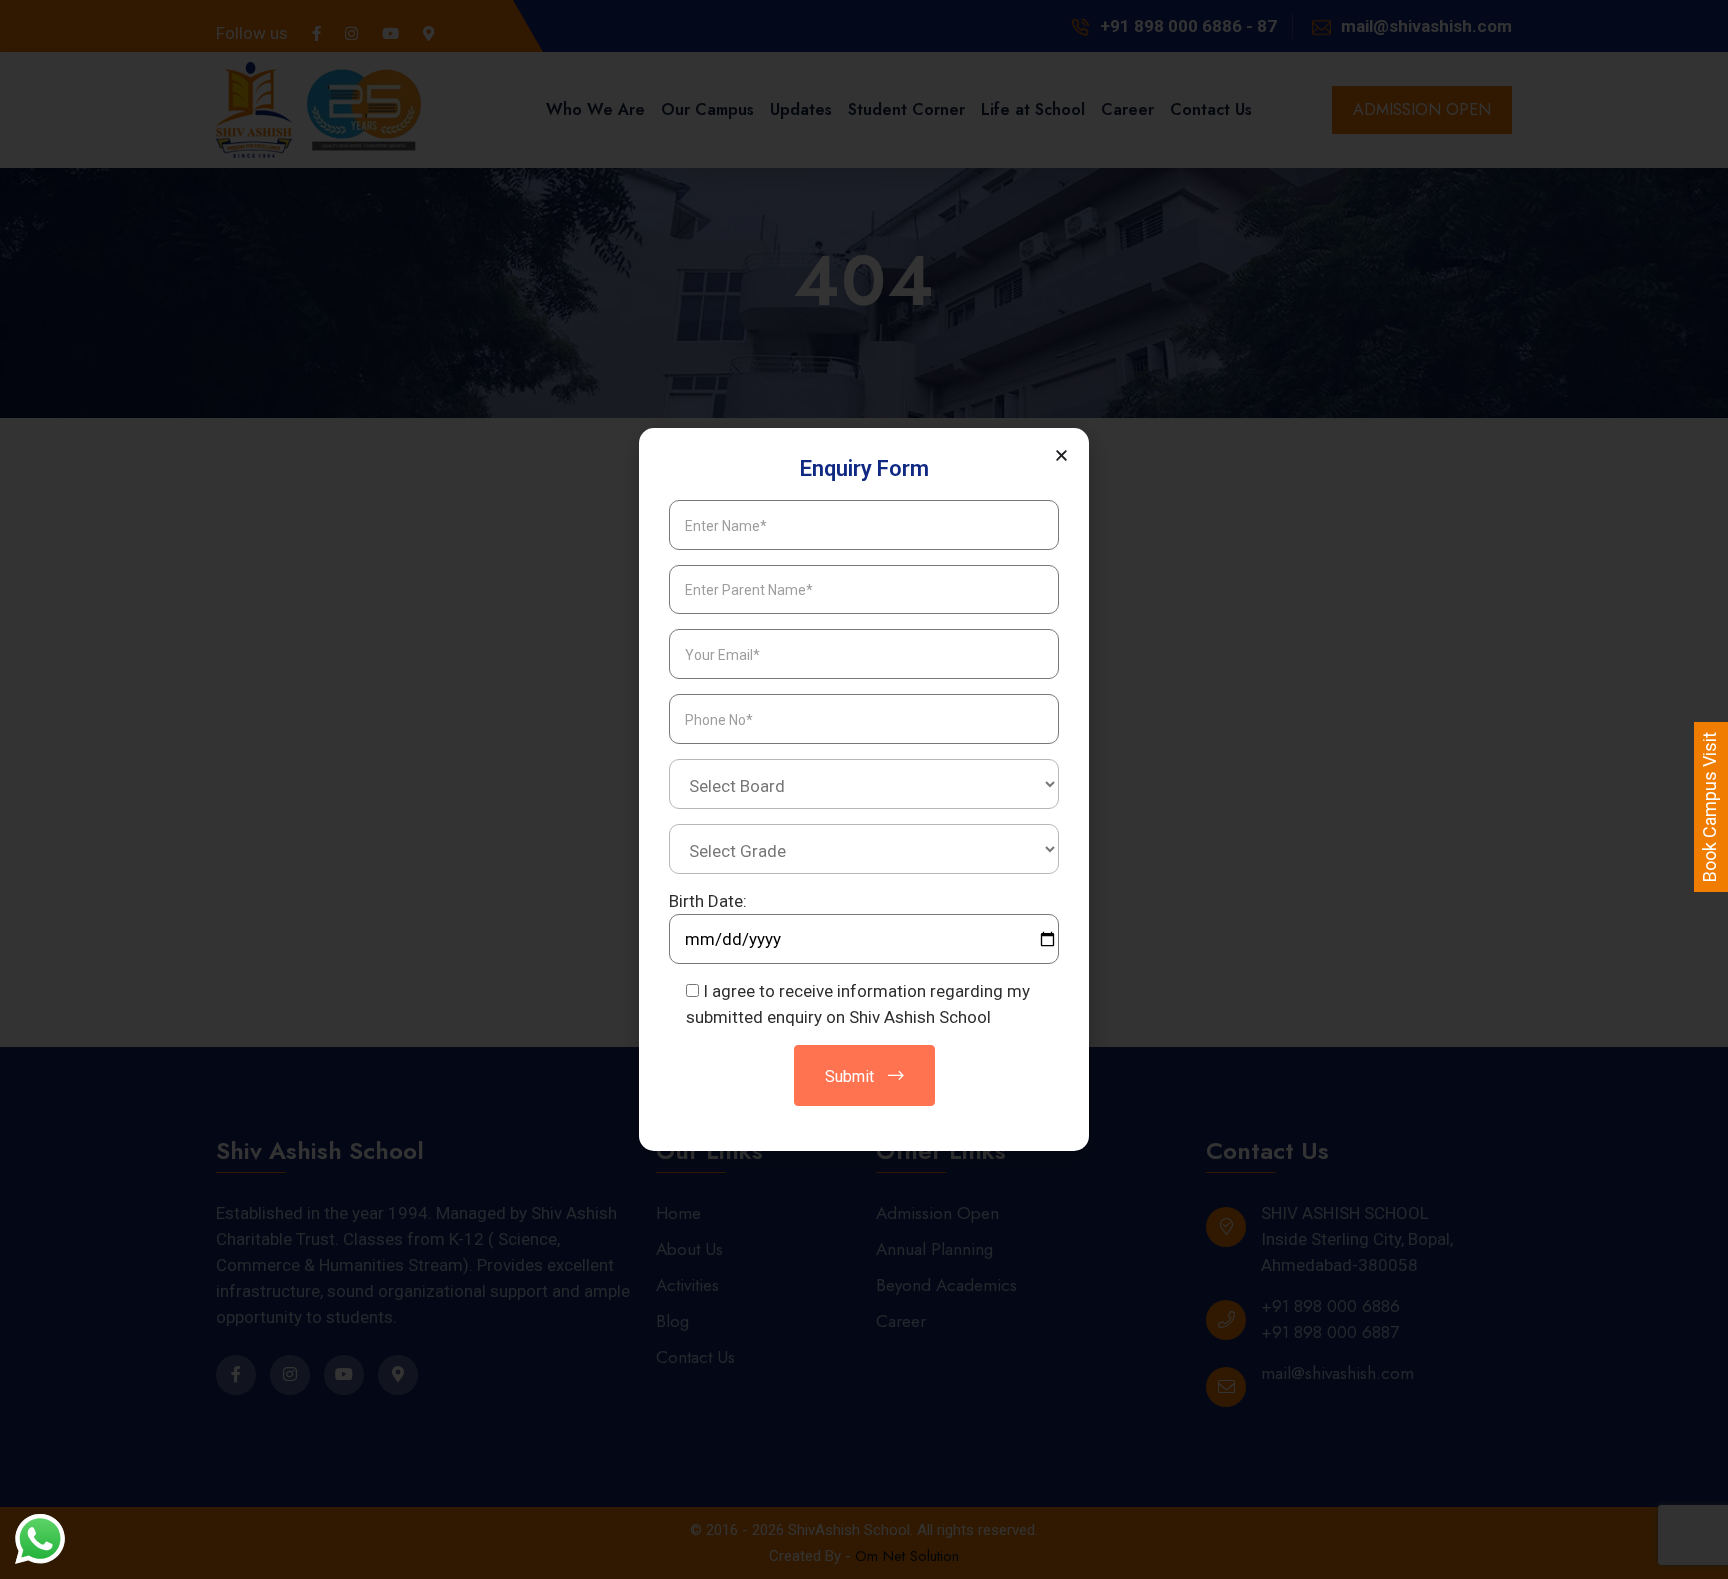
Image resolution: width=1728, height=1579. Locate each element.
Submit (851, 1076)
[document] (864, 789)
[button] (1061, 455)
